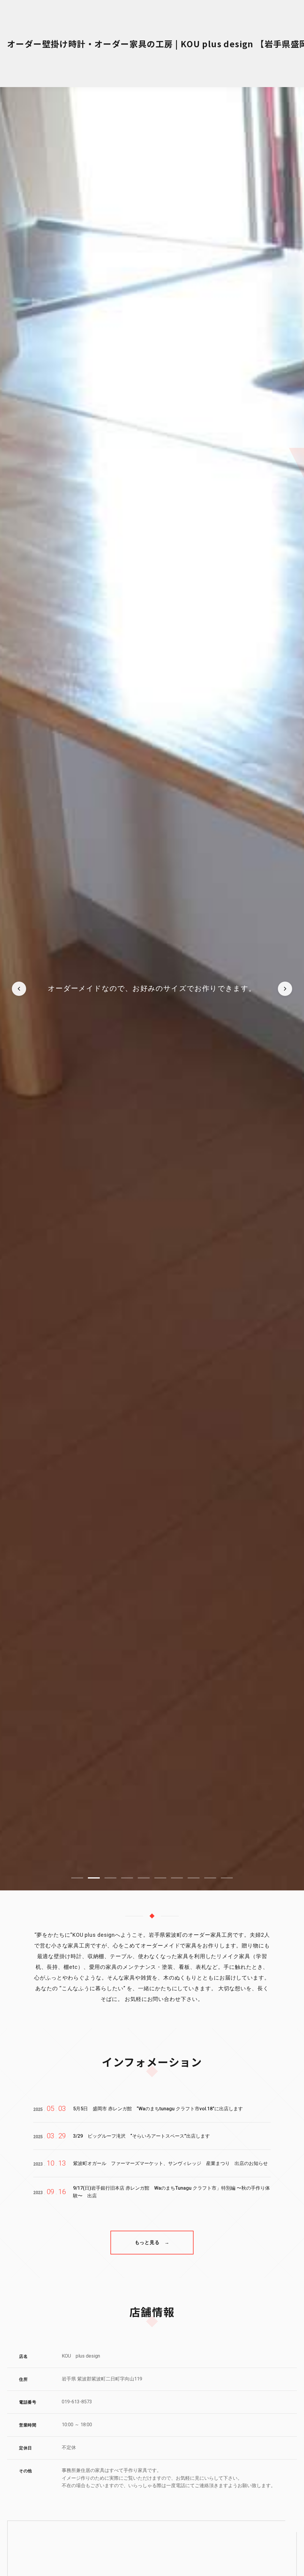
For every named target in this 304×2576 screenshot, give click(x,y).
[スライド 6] (160, 1878)
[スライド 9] (210, 1878)
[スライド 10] (227, 1878)
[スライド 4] (127, 1878)
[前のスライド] (19, 989)
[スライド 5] (144, 1878)
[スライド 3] (110, 1878)
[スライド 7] (177, 1878)
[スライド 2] (94, 1878)
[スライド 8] (194, 1878)
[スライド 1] (77, 1878)
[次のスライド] (285, 989)
